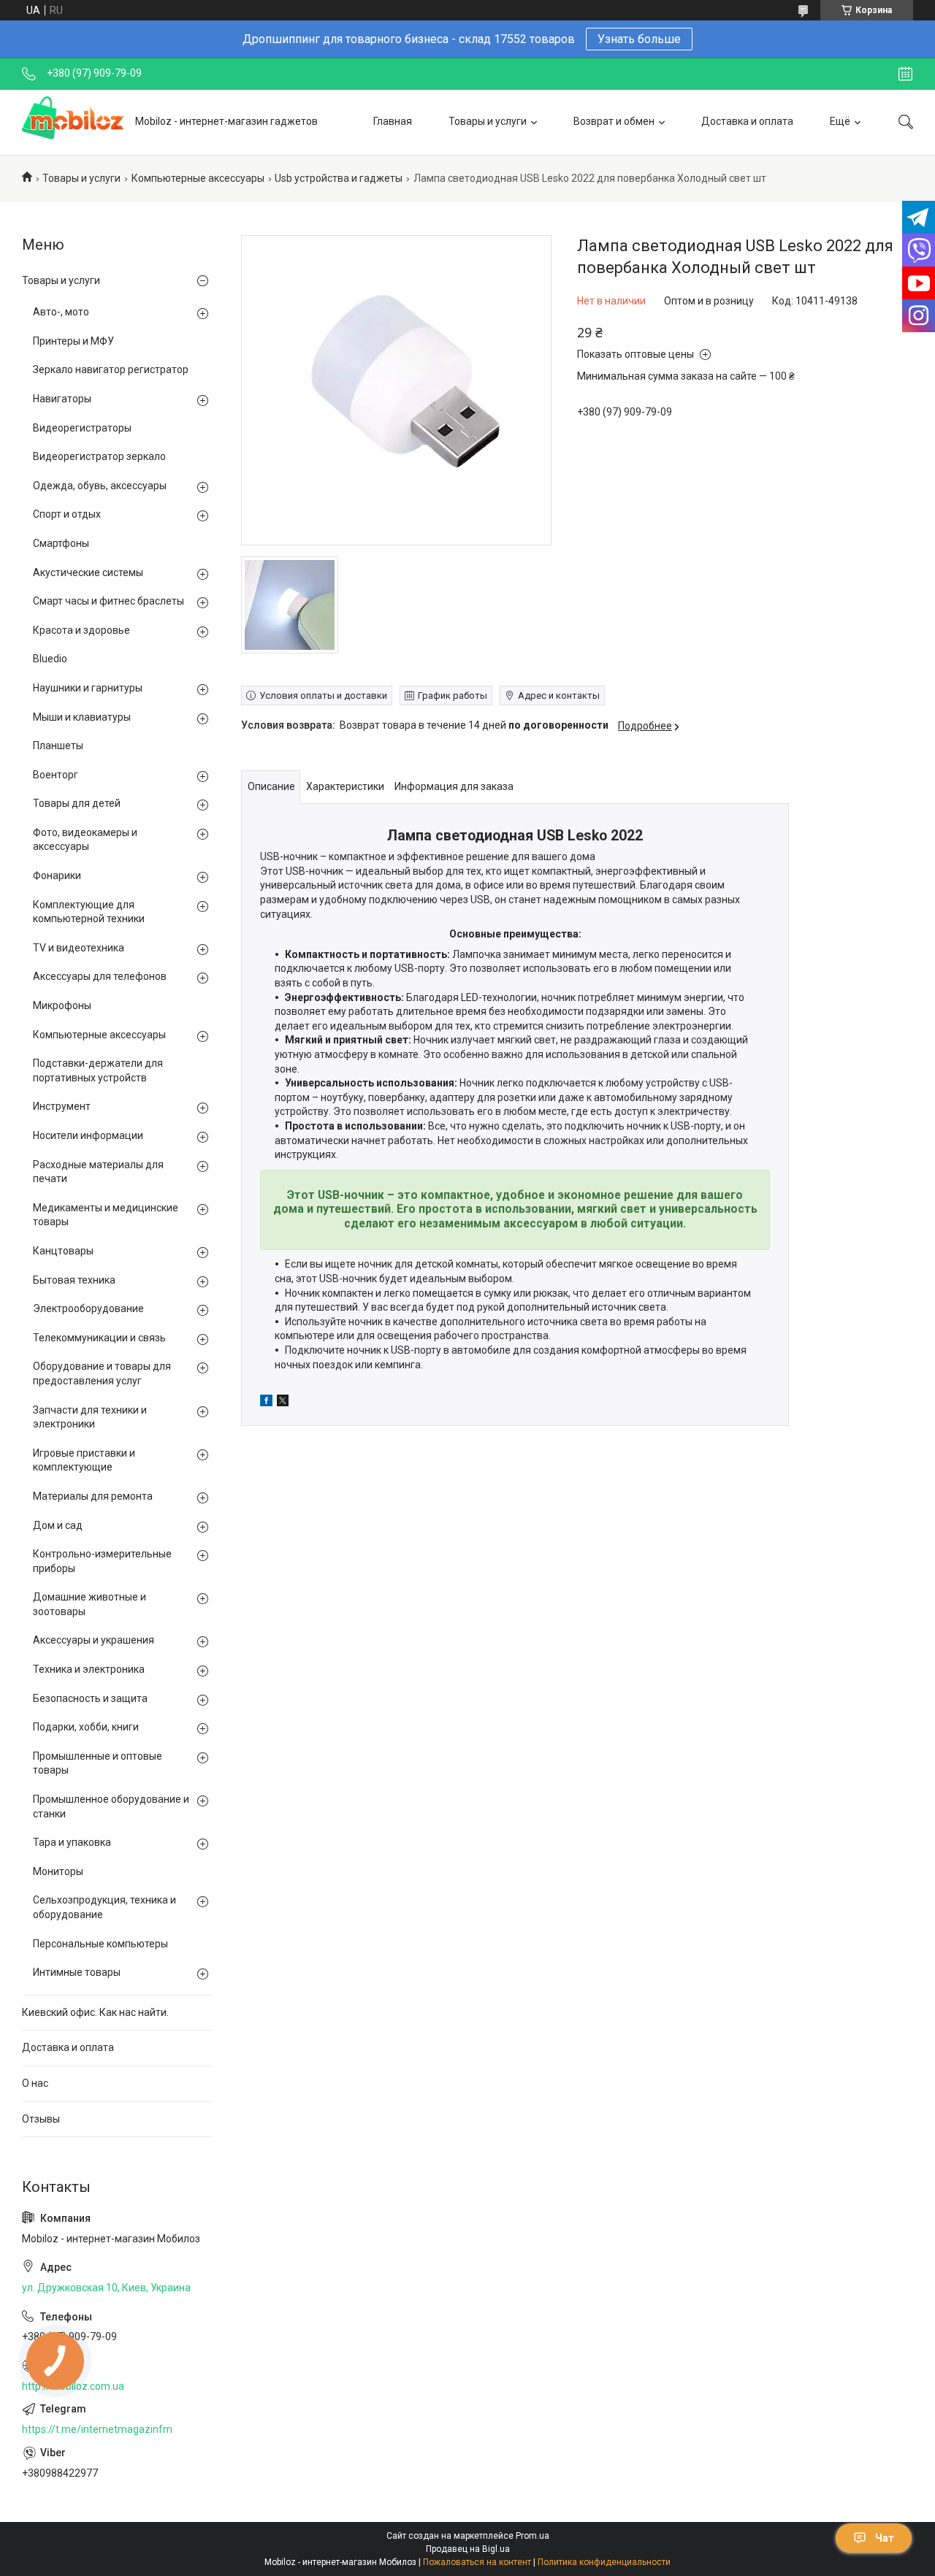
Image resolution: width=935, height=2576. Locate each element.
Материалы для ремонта (93, 1496)
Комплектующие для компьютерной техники (89, 912)
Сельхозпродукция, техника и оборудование (104, 1907)
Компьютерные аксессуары (198, 178)
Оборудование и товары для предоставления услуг (102, 1373)
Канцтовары (63, 1251)
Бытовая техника (74, 1280)
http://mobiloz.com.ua (73, 2386)
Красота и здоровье (81, 630)
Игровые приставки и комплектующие (84, 1460)
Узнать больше (639, 39)
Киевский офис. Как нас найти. (95, 2012)
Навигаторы (62, 399)
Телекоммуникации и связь (99, 1338)
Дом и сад (58, 1525)
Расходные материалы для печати (98, 1172)
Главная (393, 121)
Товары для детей (77, 803)
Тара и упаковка (72, 1842)
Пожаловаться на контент (477, 2562)
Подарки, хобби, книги (86, 1727)
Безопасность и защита (90, 1698)
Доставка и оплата (747, 121)
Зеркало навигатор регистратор (111, 369)
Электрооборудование (88, 1308)
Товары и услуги (488, 121)
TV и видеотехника (79, 948)
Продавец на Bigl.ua (468, 2549)
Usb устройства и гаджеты (339, 178)
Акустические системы (88, 572)
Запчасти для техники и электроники (90, 1417)
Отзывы (41, 2119)
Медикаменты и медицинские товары (106, 1215)
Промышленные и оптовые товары (98, 1763)
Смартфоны (61, 543)
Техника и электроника (89, 1669)
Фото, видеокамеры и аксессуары (85, 840)
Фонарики (57, 875)
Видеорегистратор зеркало (99, 456)
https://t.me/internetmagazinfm (97, 2429)
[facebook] (266, 1403)
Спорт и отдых (67, 514)
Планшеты (58, 745)
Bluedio (50, 659)
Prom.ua (533, 2536)
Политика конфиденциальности (604, 2562)
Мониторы (58, 1871)
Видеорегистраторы (82, 428)
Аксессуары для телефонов (100, 976)
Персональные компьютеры (100, 1944)
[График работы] (905, 74)
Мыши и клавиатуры (82, 717)
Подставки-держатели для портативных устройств (98, 1070)
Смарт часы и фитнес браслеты (108, 601)
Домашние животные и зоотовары (89, 1604)
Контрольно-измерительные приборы (102, 1561)
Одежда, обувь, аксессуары (100, 486)
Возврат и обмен (614, 121)
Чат (885, 2538)
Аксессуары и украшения (93, 1640)
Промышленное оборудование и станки (111, 1806)
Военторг (56, 775)
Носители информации (88, 1135)
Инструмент (62, 1106)
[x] (283, 1403)
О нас (35, 2083)
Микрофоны (62, 1005)
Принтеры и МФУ (73, 341)
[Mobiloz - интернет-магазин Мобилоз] (73, 122)
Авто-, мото (61, 312)
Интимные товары (77, 1972)
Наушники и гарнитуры (88, 688)
